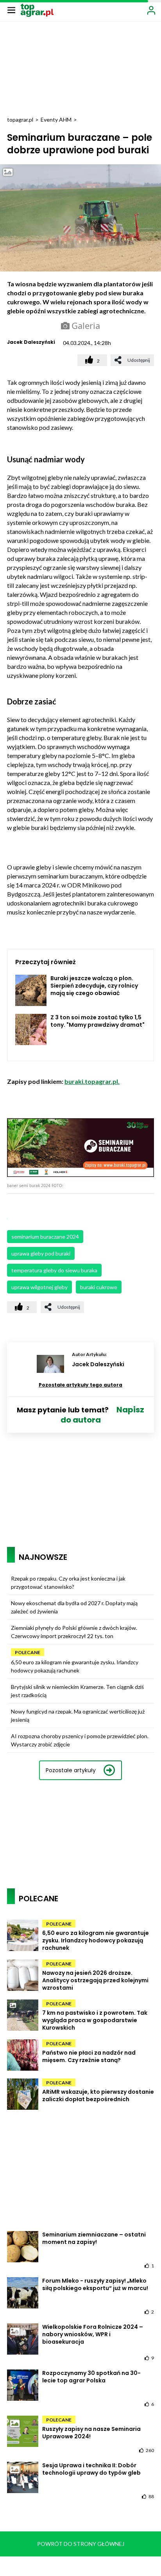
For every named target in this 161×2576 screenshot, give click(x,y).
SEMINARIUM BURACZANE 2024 (45, 1237)
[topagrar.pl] (37, 10)
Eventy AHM (56, 119)
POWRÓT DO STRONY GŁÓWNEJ (81, 2544)
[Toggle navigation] (11, 10)
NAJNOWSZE (43, 1557)
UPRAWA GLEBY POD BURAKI (41, 1253)
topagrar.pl (20, 119)
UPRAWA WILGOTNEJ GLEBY (39, 1287)
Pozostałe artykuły (71, 1770)
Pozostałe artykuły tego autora (80, 1385)
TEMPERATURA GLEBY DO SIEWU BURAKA (54, 1270)
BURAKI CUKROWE (99, 1287)
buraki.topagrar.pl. (92, 1081)
